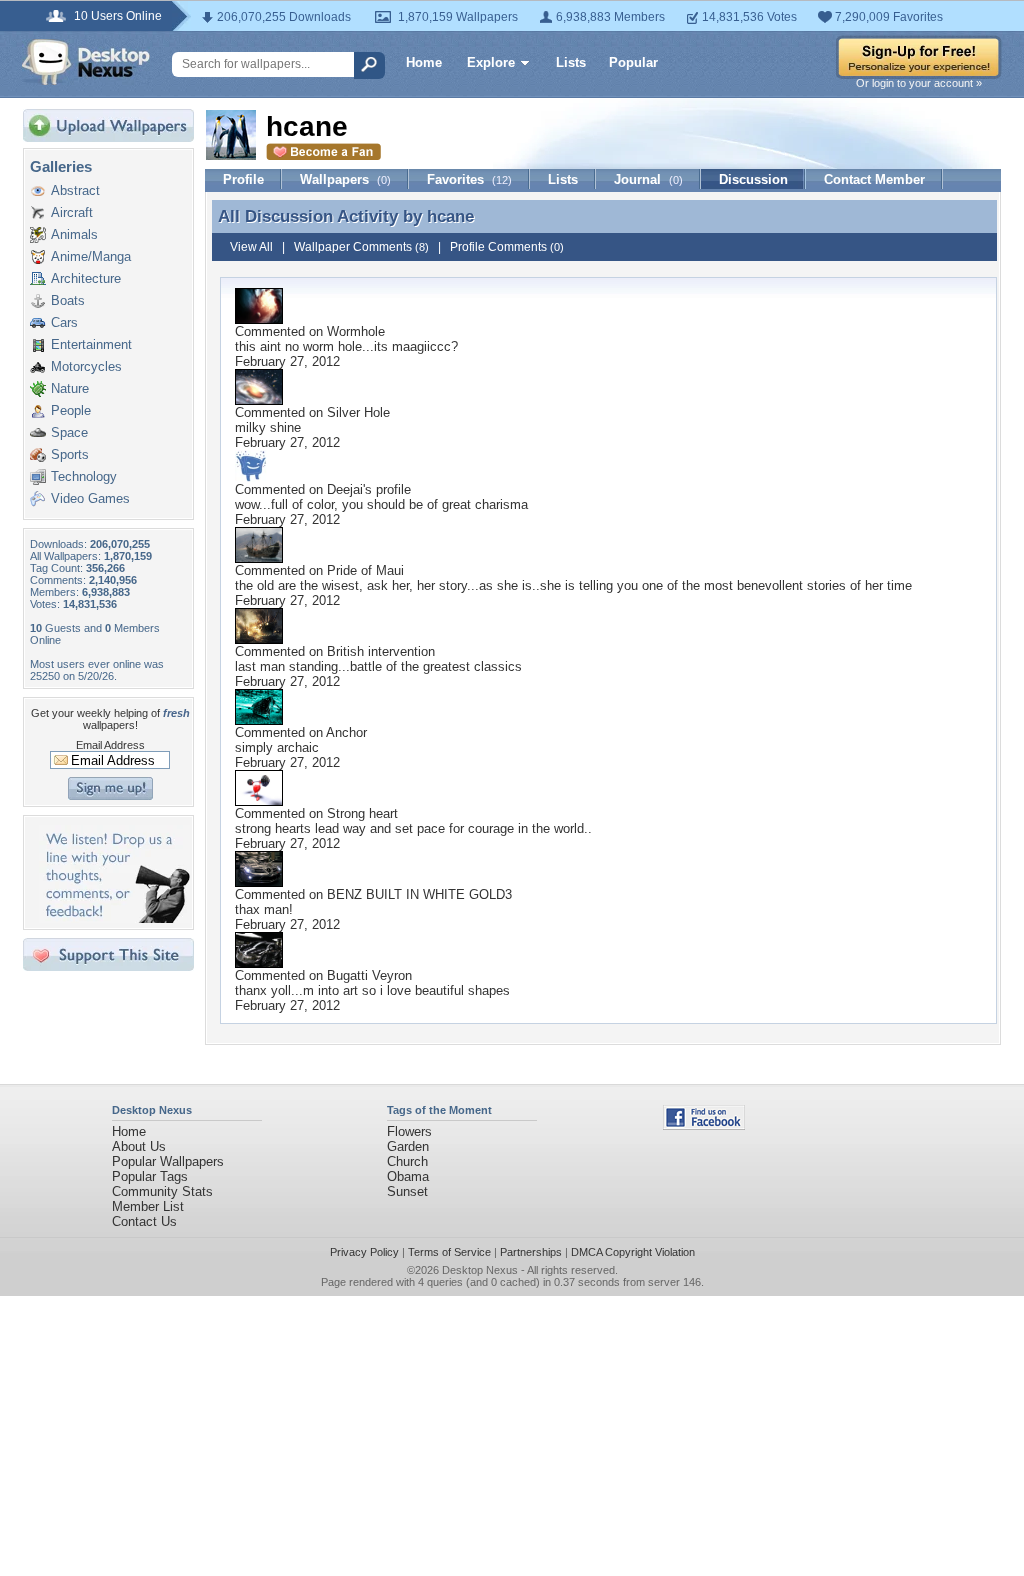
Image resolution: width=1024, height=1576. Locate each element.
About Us (139, 1146)
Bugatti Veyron (369, 975)
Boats (68, 300)
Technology (84, 476)
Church (407, 1161)
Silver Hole (358, 412)
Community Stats (162, 1191)
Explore (491, 62)
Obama (408, 1176)
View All (251, 247)
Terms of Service (449, 1252)
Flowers (409, 1131)
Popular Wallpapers (168, 1161)
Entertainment (91, 344)
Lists (571, 62)
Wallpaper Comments (361, 247)
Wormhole (356, 331)
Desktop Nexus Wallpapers (86, 62)
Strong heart (362, 813)
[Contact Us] (114, 918)
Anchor (346, 732)
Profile (243, 179)
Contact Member (874, 179)
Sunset (407, 1191)
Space (69, 432)
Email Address (110, 745)
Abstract (75, 190)
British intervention (381, 651)
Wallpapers (345, 179)
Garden (408, 1146)
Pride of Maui (365, 570)
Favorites (469, 179)
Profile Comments (507, 247)
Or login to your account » (919, 83)
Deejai (345, 489)
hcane (450, 216)
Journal (648, 179)
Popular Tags (150, 1176)
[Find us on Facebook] (704, 1125)
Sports (70, 454)
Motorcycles (86, 366)
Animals (74, 234)
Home (424, 62)
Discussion (753, 179)
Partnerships (531, 1252)
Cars (64, 322)
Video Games (90, 498)
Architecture (86, 278)
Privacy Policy (364, 1252)
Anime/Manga (91, 256)
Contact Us (144, 1221)
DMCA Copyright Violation (633, 1252)
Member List (148, 1206)
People (71, 410)
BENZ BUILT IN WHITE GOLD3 (419, 894)
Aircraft (72, 212)
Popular (633, 62)
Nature (70, 388)
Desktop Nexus (480, 1270)
